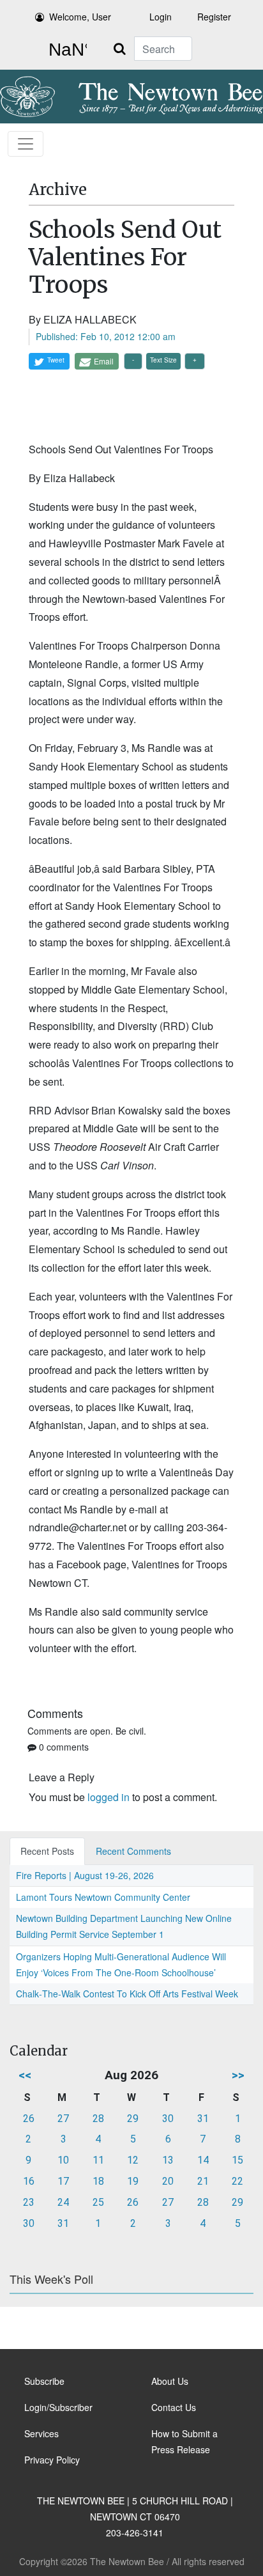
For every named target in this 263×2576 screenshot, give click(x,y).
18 (98, 2181)
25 (98, 2202)
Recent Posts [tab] (47, 1851)
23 (29, 2202)
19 (133, 2181)
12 (133, 2160)
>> (238, 2075)
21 (203, 2181)
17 (63, 2181)
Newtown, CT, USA (65, 50)
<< (25, 2075)
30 (168, 2119)
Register (214, 17)
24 (63, 2202)
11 (98, 2160)
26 (29, 2119)
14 (203, 2160)
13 (168, 2160)
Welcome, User (80, 17)
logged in (109, 1797)
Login (161, 17)
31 (203, 2119)
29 (133, 2119)
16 (29, 2181)
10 (63, 2160)
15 (237, 2160)
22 (237, 2181)
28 (98, 2119)
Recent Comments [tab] (133, 1851)
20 (168, 2181)
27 (63, 2119)
